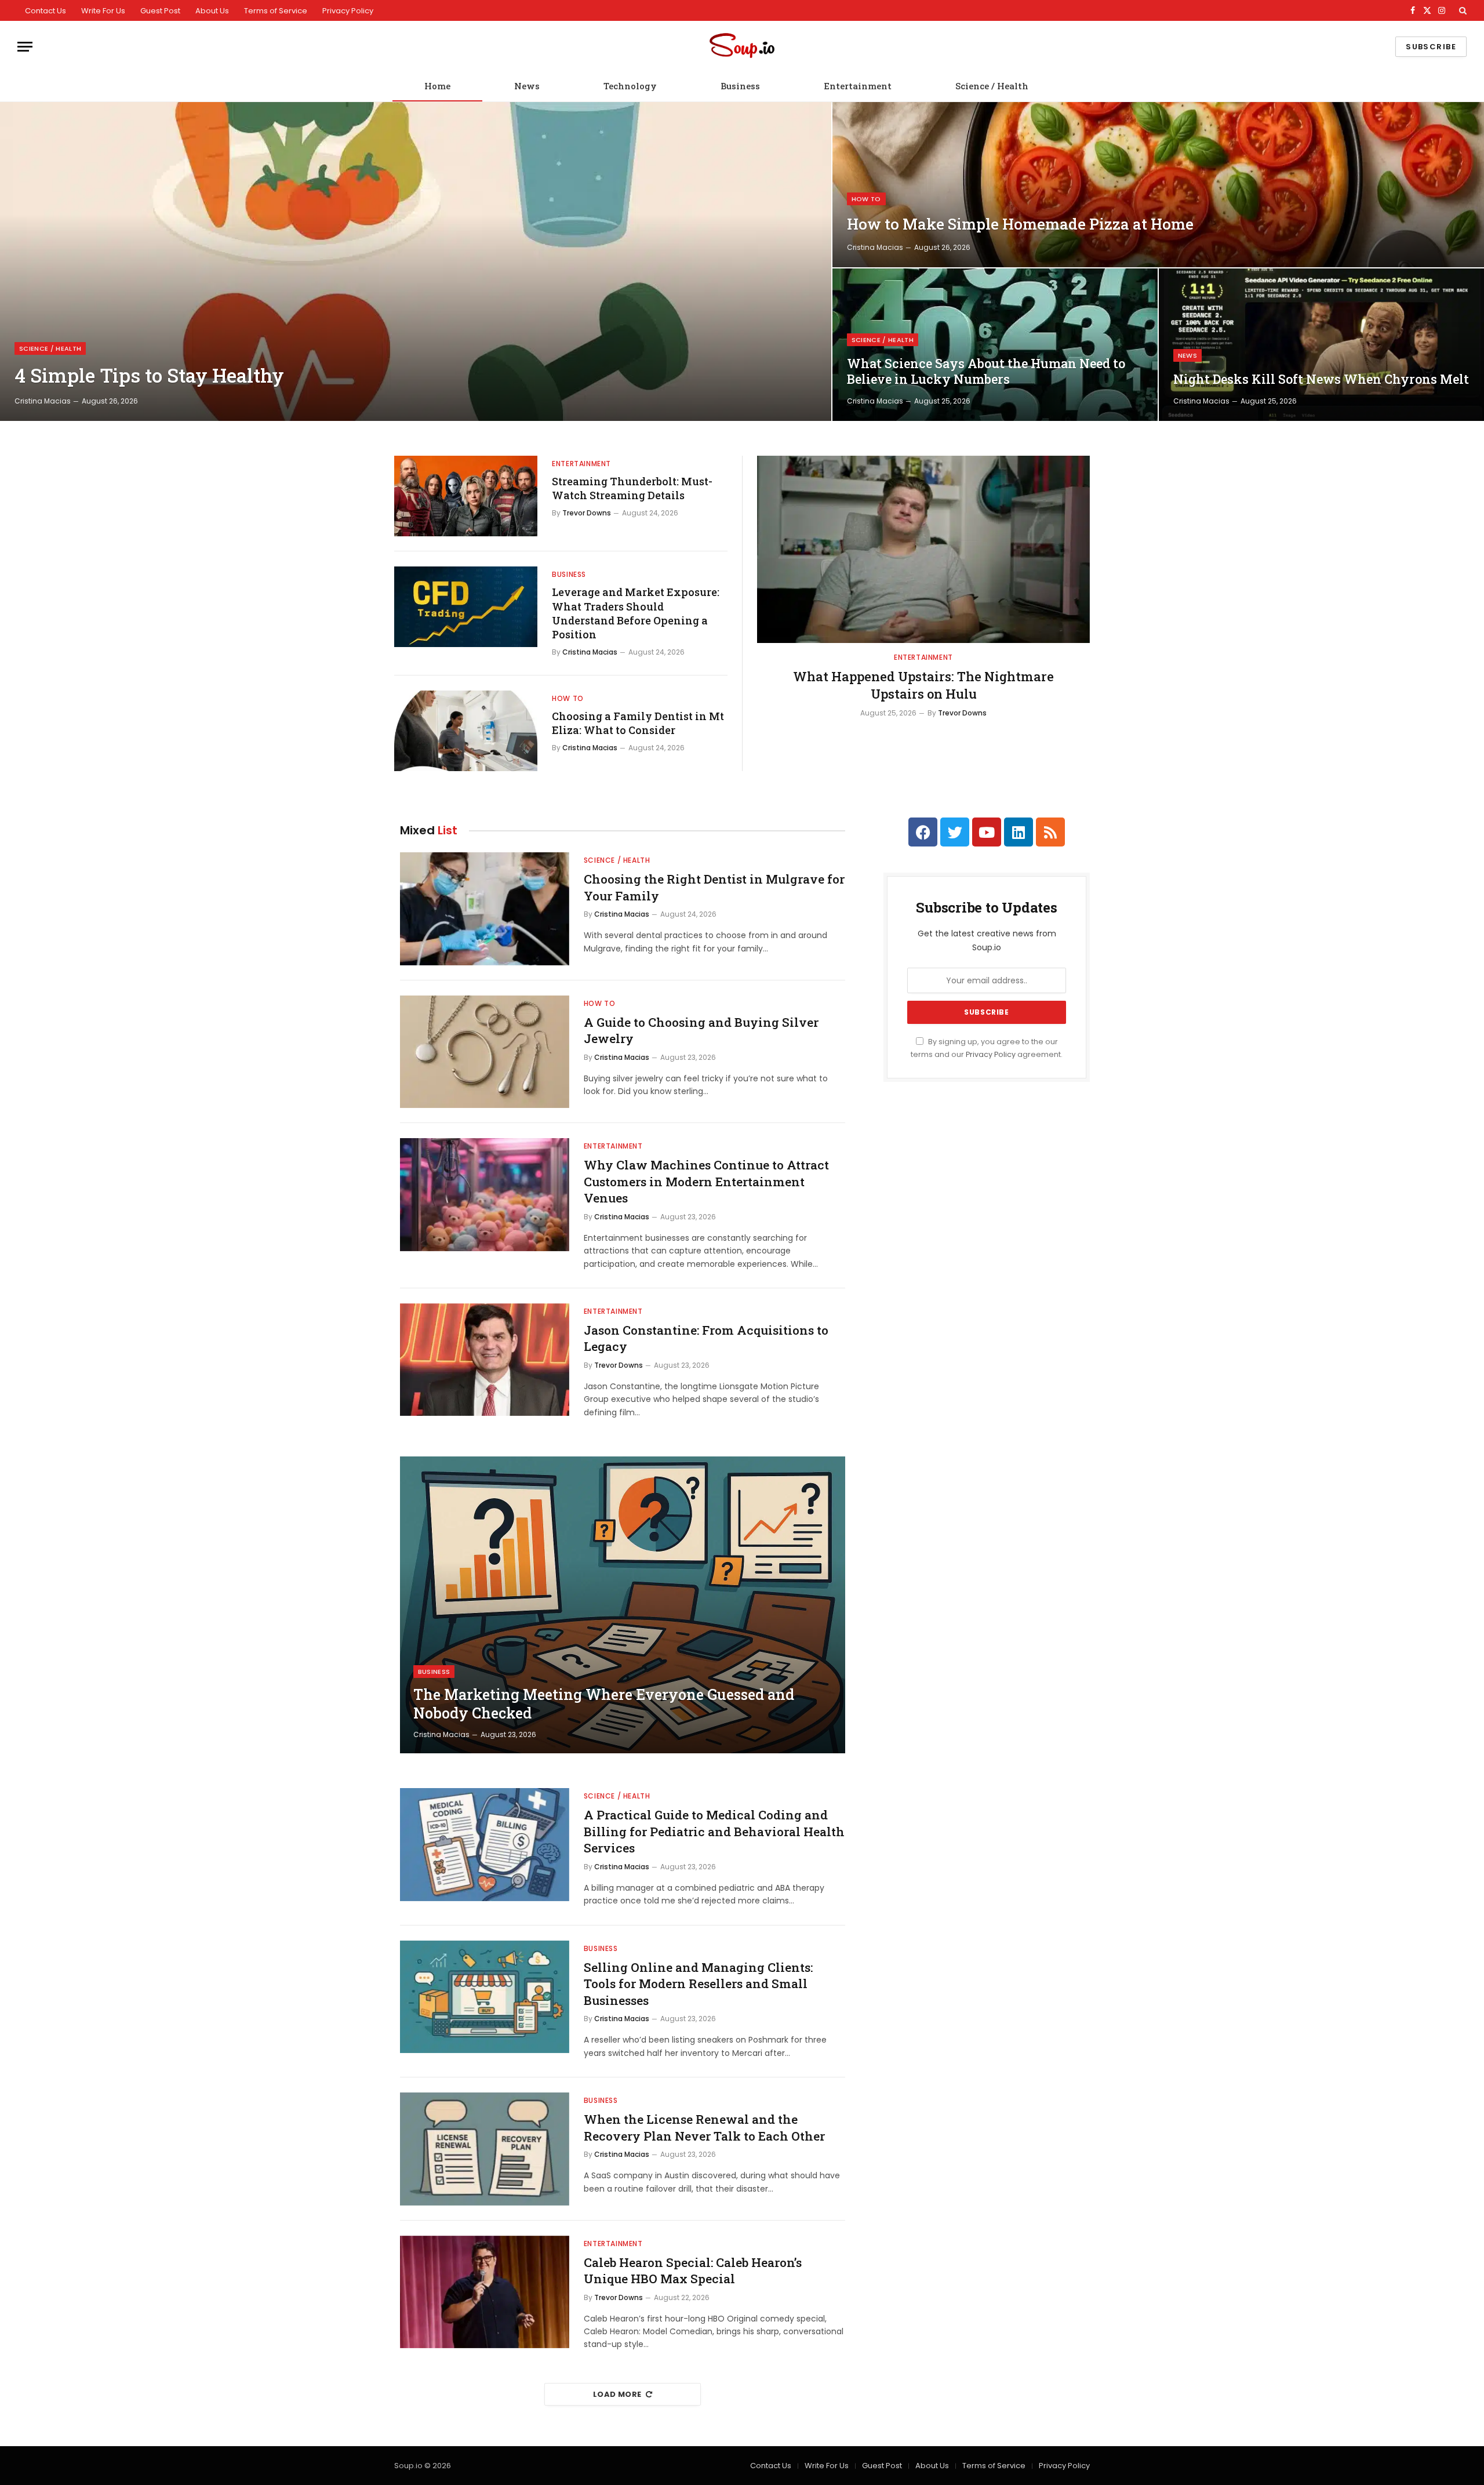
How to (866, 199)
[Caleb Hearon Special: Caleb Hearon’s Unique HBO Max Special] (485, 2292)
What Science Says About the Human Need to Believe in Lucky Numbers (986, 371)
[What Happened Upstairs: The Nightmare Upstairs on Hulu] (923, 549)
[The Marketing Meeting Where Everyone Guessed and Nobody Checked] (623, 1605)
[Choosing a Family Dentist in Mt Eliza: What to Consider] (466, 731)
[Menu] (25, 47)
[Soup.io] (742, 47)
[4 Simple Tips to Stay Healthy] (416, 261)
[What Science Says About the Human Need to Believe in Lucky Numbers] (995, 345)
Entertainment (858, 86)
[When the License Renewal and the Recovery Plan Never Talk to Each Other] (485, 2149)
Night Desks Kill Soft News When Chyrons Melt (1321, 379)
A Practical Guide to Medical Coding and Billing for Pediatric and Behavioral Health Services (714, 1831)
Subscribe (1431, 47)
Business (740, 86)
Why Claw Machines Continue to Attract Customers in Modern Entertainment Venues (706, 1181)
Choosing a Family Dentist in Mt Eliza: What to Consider (638, 723)
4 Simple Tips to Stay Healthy (149, 376)
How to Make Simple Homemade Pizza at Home (1020, 224)
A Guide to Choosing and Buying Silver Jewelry (701, 1031)
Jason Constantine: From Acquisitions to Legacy (706, 1338)
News (527, 86)
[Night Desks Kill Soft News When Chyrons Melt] (1321, 345)
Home (437, 86)
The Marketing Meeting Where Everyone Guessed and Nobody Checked (604, 1704)
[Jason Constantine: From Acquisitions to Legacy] (485, 1360)
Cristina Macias (43, 401)
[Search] (1462, 10)
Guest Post (160, 11)
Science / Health (992, 86)
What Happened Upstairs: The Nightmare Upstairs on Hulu (923, 685)
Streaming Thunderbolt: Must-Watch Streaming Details (632, 488)
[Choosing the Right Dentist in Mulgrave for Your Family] (485, 909)
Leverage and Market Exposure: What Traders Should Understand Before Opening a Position (636, 613)
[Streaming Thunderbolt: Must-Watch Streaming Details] (466, 496)
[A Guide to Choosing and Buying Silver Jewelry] (485, 1052)
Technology (630, 86)
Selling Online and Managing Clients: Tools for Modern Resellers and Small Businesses (698, 1984)
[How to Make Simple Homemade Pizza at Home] (1158, 185)
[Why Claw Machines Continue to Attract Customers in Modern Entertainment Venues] (485, 1195)
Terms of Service (276, 11)
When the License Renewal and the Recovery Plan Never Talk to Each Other (704, 2128)
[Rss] (1050, 832)
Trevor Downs (587, 513)
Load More (617, 2394)
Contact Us (46, 11)
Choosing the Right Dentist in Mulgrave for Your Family (714, 887)
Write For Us (103, 11)
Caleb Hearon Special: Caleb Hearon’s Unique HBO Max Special (693, 2271)
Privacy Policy (348, 11)
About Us (212, 11)
